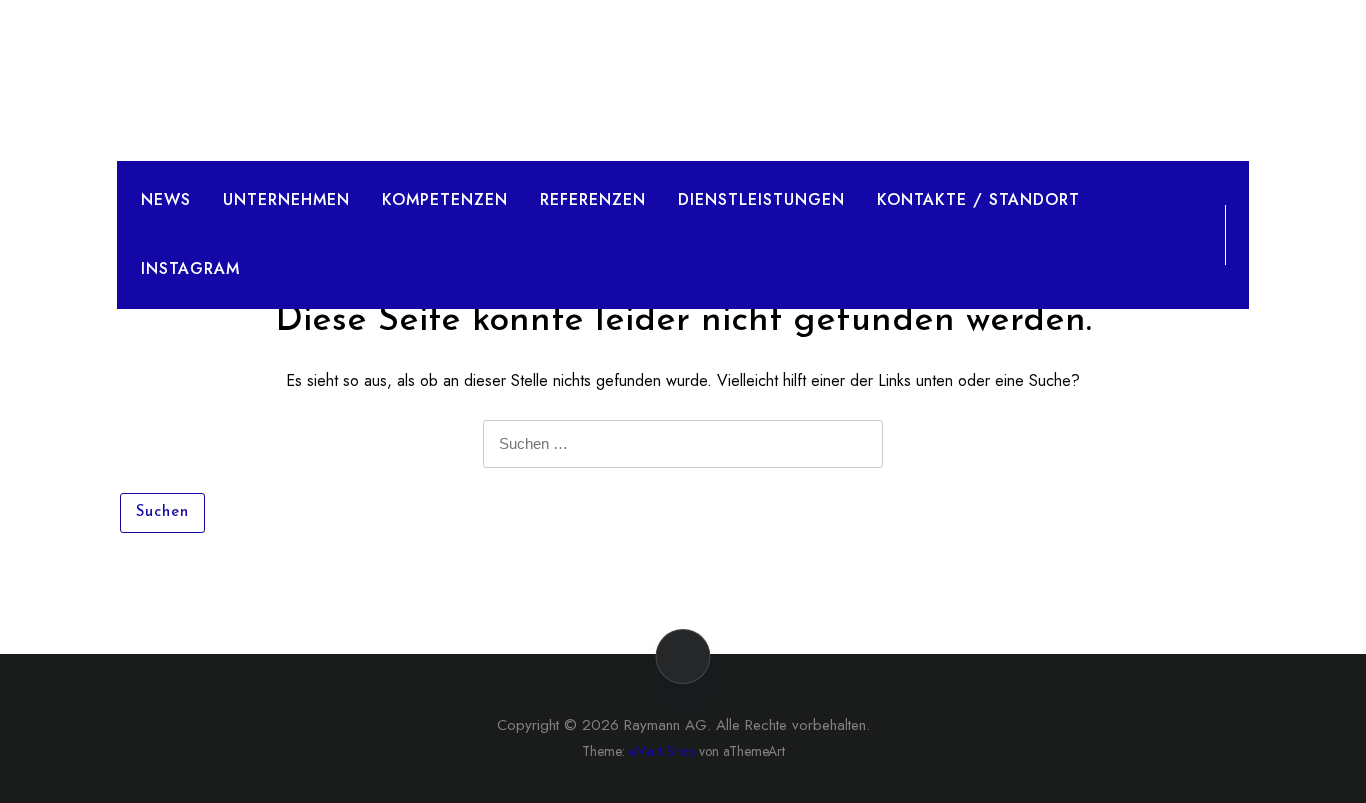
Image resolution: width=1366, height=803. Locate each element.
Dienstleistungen (761, 199)
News (166, 199)
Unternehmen (286, 199)
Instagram (190, 268)
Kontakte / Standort (978, 199)
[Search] (1191, 234)
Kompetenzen (445, 199)
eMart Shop (662, 751)
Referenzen (593, 199)
